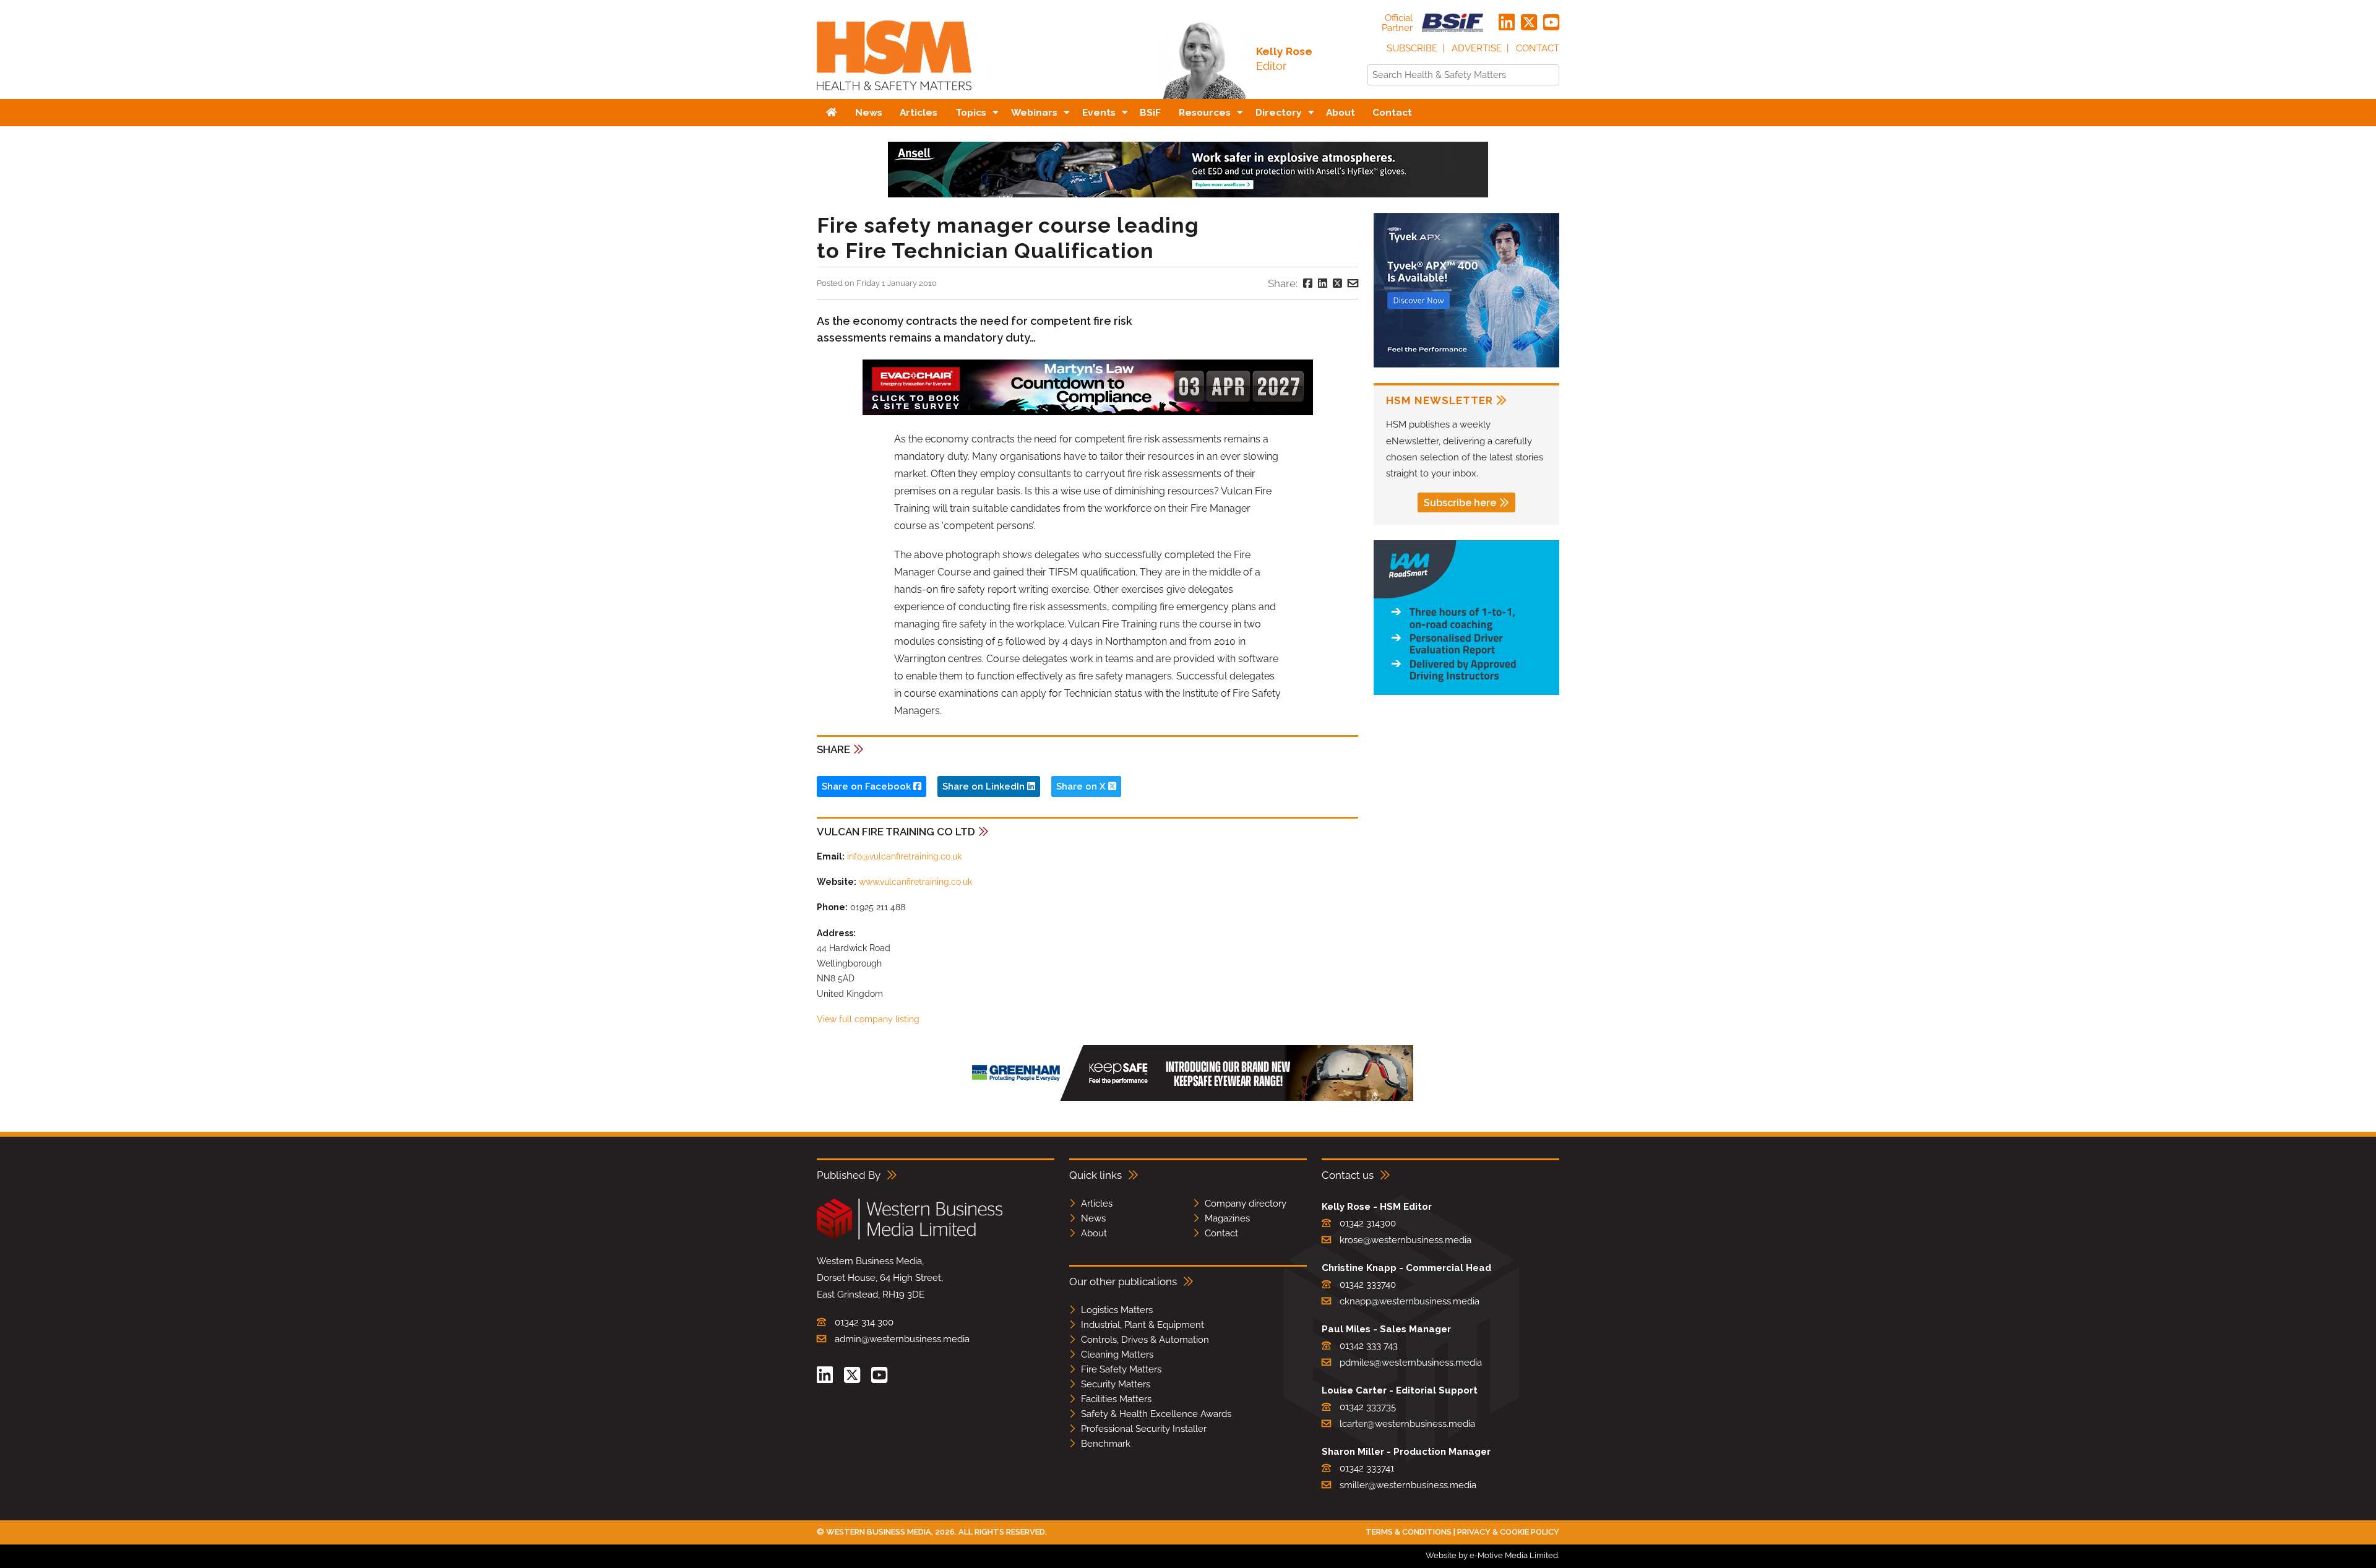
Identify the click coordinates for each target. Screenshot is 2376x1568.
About (1094, 1233)
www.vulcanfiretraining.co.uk (915, 882)
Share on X (1082, 786)
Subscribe (1412, 48)
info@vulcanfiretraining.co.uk (904, 856)
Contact (1538, 48)
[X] (1529, 23)
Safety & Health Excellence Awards (1156, 1414)
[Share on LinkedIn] (1323, 283)
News (1093, 1218)
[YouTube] (1551, 23)
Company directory (1246, 1204)
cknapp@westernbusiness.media (1410, 1301)
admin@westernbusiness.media (902, 1339)
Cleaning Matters (1117, 1355)
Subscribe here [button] (1460, 503)
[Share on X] (1337, 283)
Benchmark (1106, 1444)
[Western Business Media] (910, 1237)
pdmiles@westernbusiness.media (1411, 1363)
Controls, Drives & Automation (1145, 1340)
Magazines (1227, 1218)
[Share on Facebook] (1308, 283)
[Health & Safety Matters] (894, 94)
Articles (1097, 1204)
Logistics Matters (1117, 1310)
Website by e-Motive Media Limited (1492, 1555)
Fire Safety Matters (1121, 1369)
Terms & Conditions (1409, 1532)
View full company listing (868, 1019)
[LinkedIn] (1507, 23)
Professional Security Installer (1144, 1429)
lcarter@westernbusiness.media (1407, 1424)
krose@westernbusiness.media (1405, 1240)
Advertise (1477, 48)
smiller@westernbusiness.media (1408, 1485)
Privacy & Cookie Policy (1508, 1532)
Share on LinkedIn (985, 786)
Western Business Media (879, 1532)
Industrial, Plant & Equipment (1143, 1325)
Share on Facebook (867, 786)
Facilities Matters (1116, 1399)
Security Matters (1116, 1384)
